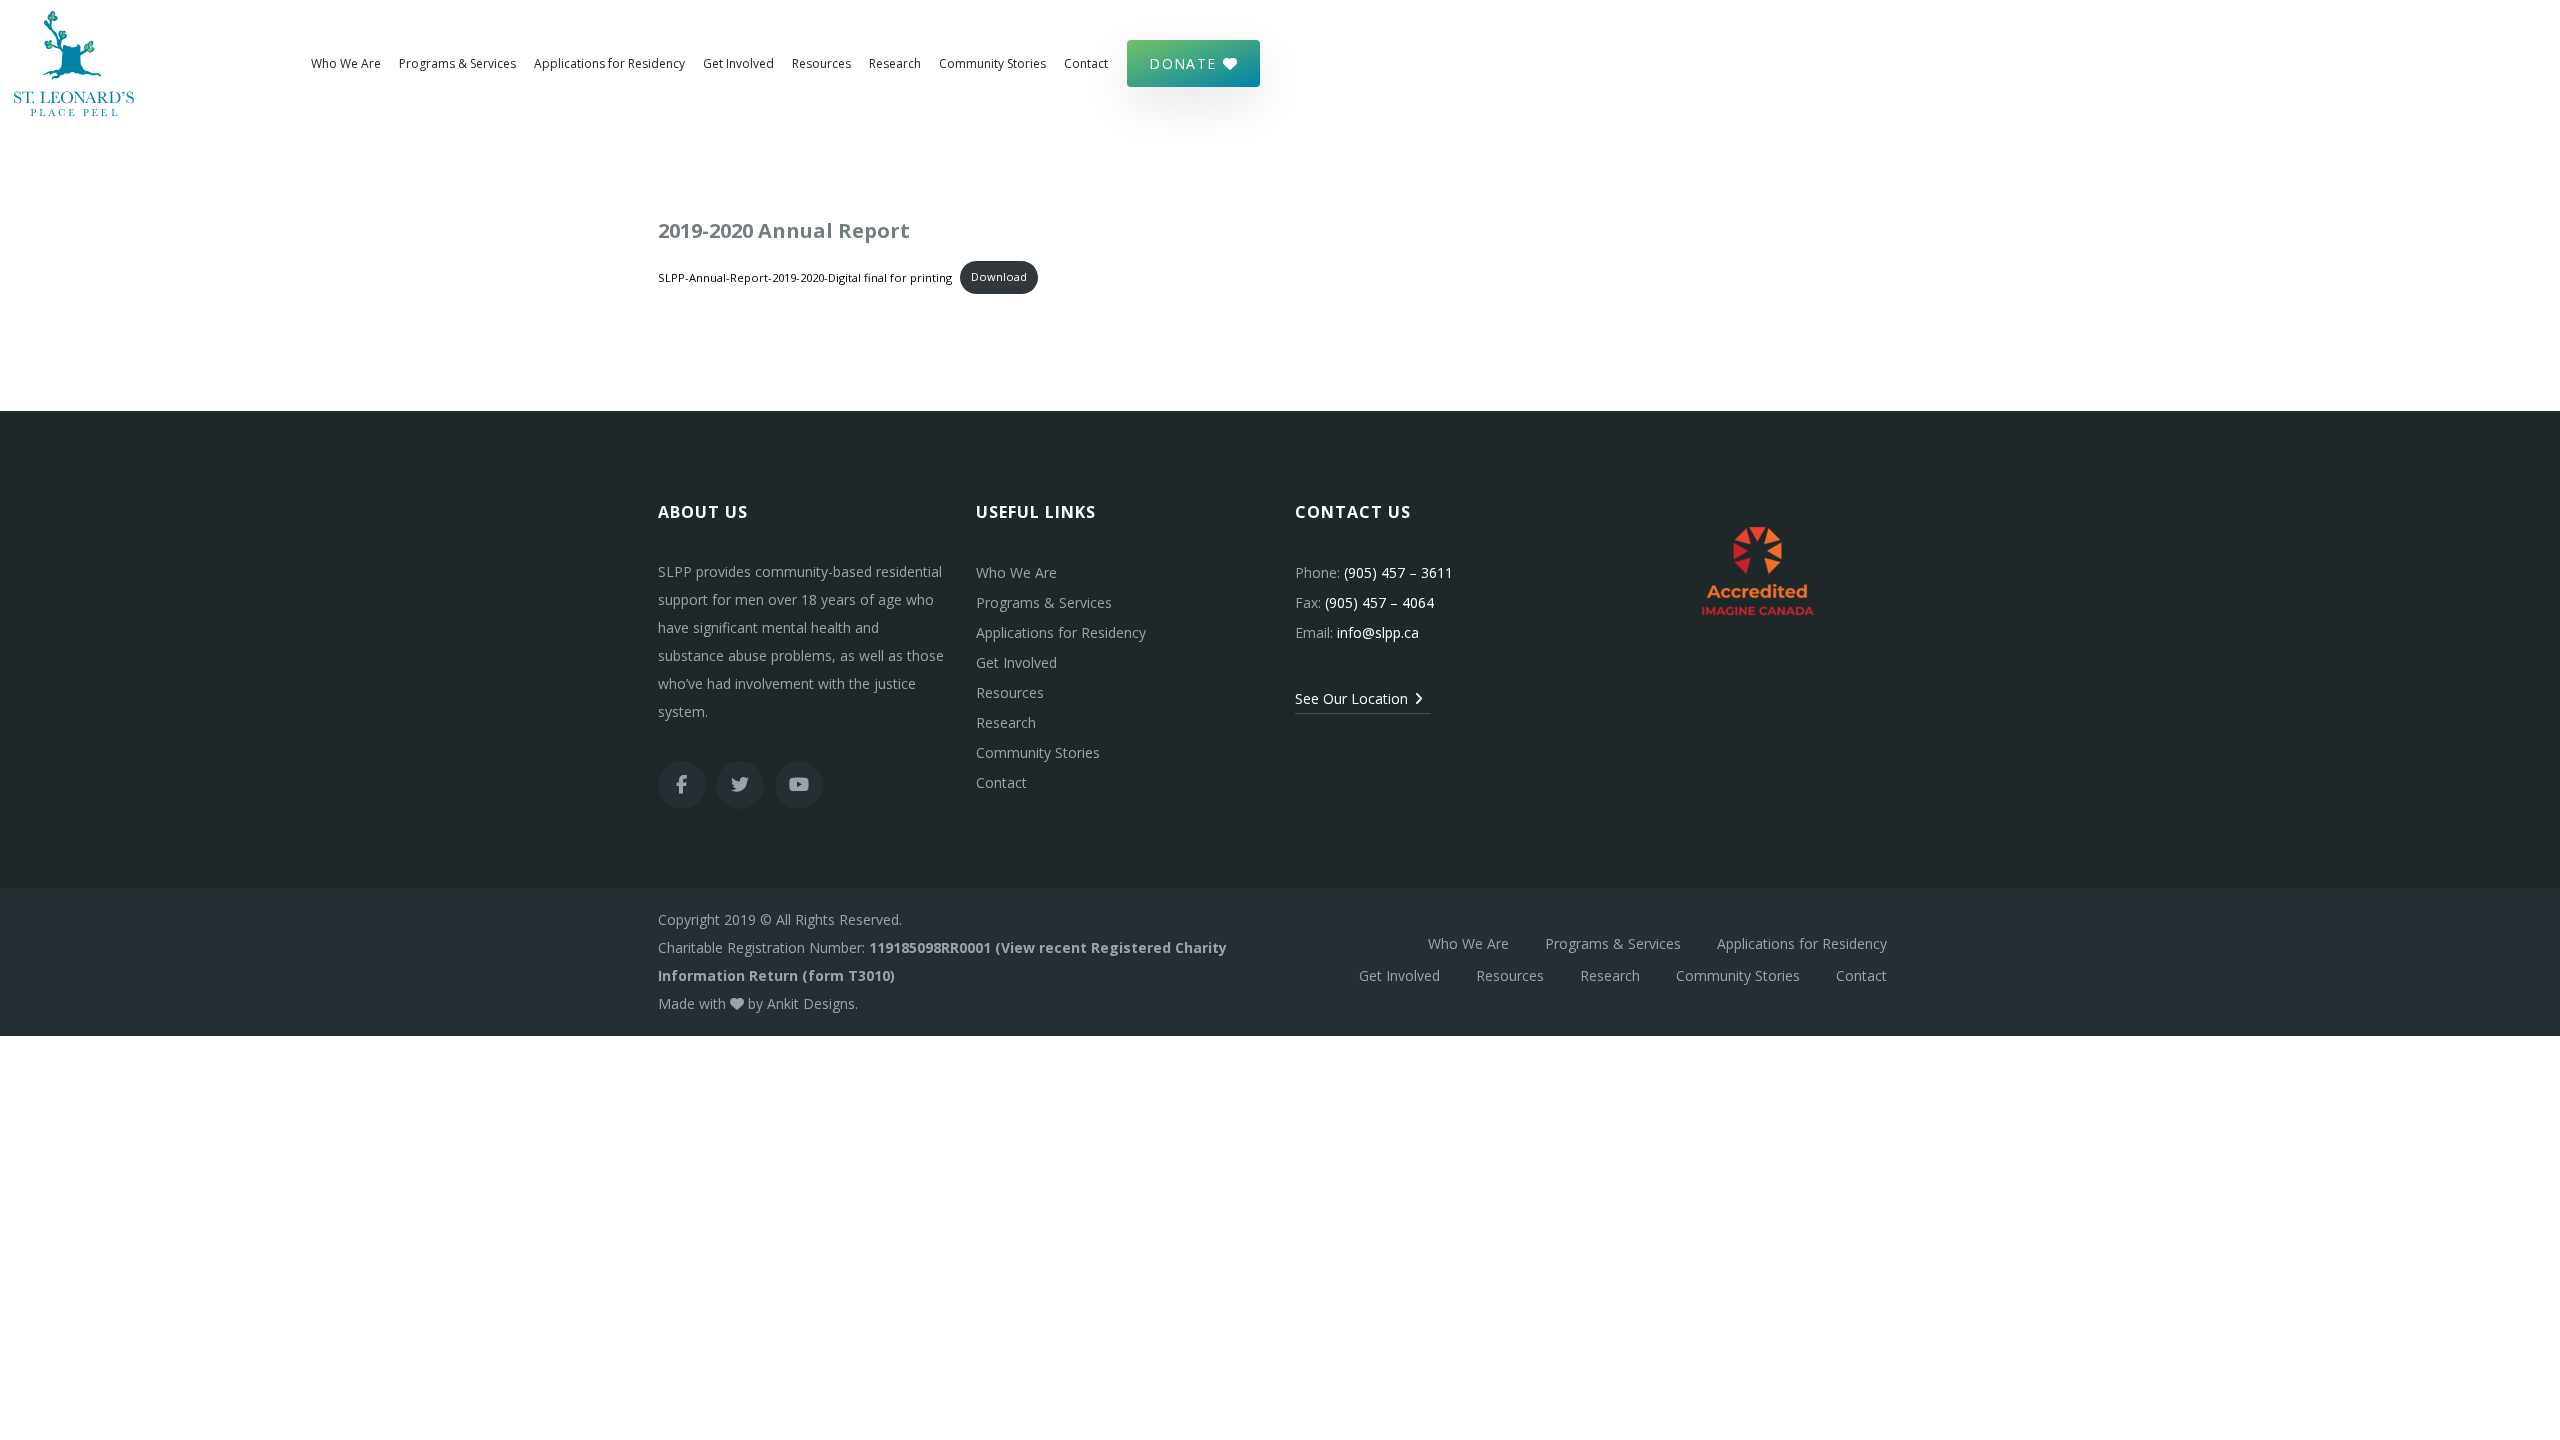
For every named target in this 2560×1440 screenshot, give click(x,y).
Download (999, 276)
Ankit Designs (811, 1003)
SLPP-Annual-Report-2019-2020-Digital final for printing (805, 276)
